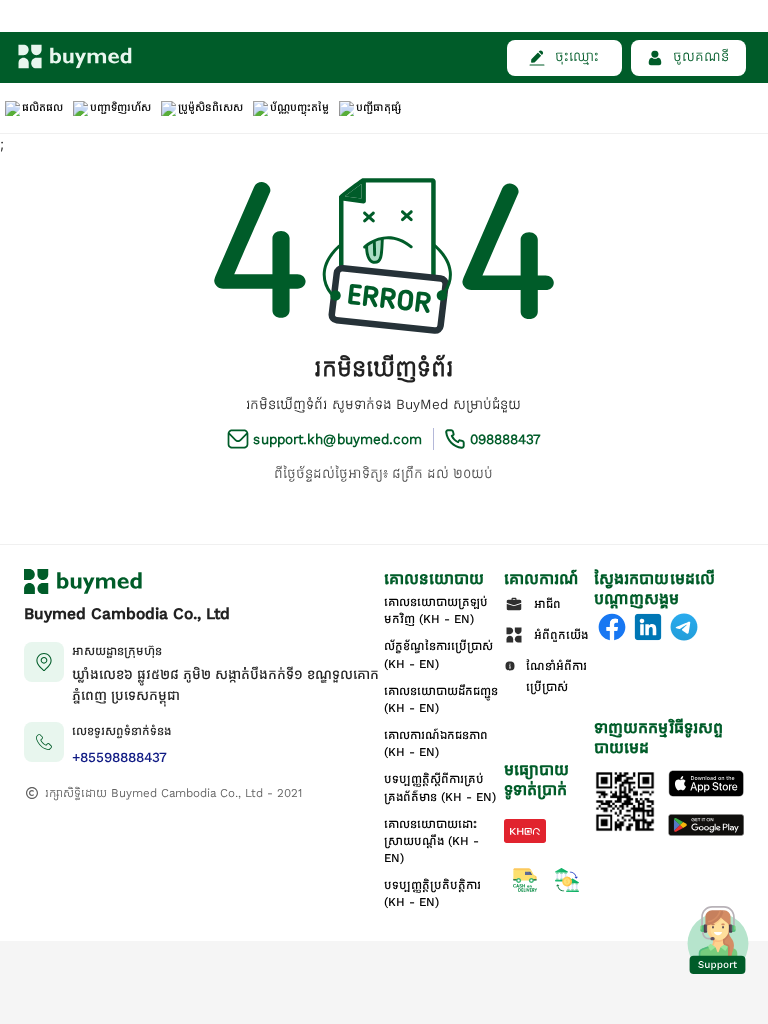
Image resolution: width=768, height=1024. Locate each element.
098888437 (505, 439)
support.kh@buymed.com (337, 439)
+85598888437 (119, 757)
